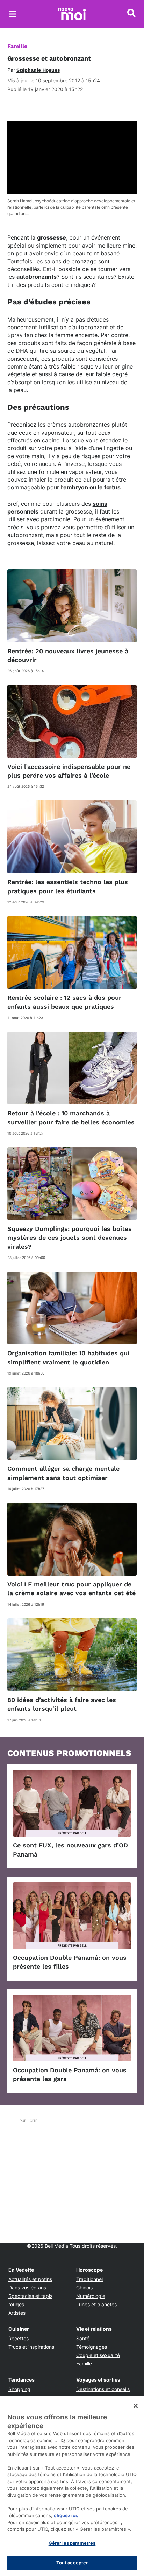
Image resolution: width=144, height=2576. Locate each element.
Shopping (19, 2389)
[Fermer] (136, 2406)
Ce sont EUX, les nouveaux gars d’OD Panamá (70, 1850)
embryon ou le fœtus (92, 487)
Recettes (19, 2338)
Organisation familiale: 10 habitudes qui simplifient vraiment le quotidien (68, 1357)
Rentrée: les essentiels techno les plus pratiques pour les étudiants (68, 886)
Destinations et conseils (103, 2389)
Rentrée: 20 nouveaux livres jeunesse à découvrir (68, 655)
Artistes (17, 2313)
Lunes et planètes (96, 2304)
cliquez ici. (66, 2515)
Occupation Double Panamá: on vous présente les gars (70, 2074)
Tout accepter (72, 2563)
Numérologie (91, 2296)
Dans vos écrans (27, 2288)
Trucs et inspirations (31, 2347)
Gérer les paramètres (72, 2543)
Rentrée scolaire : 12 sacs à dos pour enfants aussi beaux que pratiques (64, 1002)
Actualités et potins (30, 2279)
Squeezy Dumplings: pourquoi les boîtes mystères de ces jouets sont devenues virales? (70, 1237)
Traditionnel (89, 2279)
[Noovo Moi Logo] (72, 14)
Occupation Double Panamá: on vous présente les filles (70, 1962)
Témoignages (92, 2347)
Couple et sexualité (98, 2355)
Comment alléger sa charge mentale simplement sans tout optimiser (63, 1473)
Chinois (84, 2288)
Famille (17, 46)
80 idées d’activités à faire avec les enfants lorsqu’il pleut (62, 1704)
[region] (72, 2486)
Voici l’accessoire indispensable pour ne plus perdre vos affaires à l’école (69, 771)
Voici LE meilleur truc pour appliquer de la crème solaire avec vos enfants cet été (71, 1589)
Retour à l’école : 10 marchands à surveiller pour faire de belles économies (71, 1117)
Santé (83, 2338)
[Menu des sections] (13, 14)
